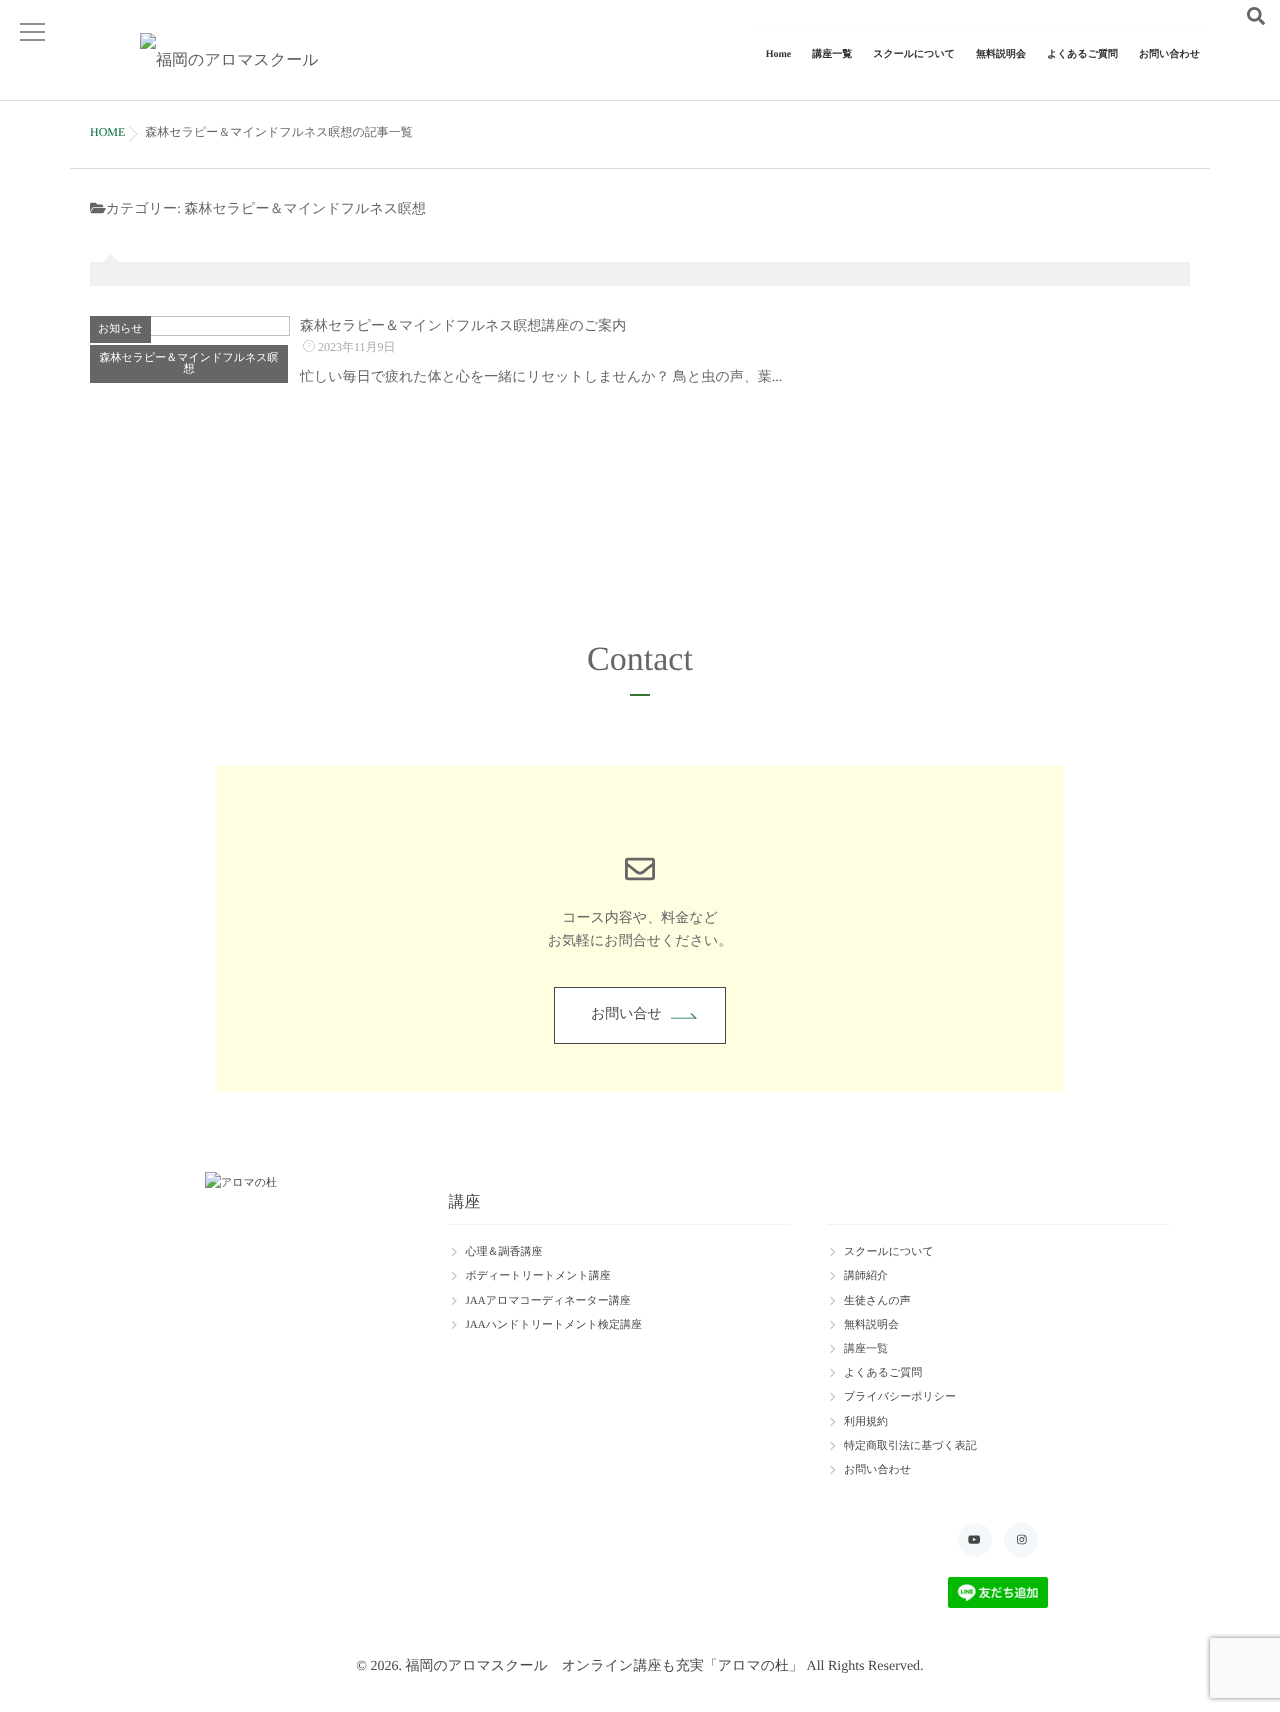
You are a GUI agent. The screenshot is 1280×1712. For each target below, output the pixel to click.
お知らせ (120, 329)
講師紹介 (866, 1276)
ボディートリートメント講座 (537, 1276)
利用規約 (866, 1422)
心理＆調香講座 (503, 1252)
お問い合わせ (1169, 54)
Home (779, 54)
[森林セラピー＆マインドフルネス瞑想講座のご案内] (190, 416)
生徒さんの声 (877, 1301)
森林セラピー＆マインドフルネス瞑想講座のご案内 (463, 326)
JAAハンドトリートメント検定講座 (553, 1325)
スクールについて (914, 54)
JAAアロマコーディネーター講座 (547, 1301)
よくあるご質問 (1082, 54)
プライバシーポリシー (900, 1397)
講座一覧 (832, 54)
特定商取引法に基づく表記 (910, 1446)
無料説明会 (1001, 54)
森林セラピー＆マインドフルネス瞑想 (189, 363)
